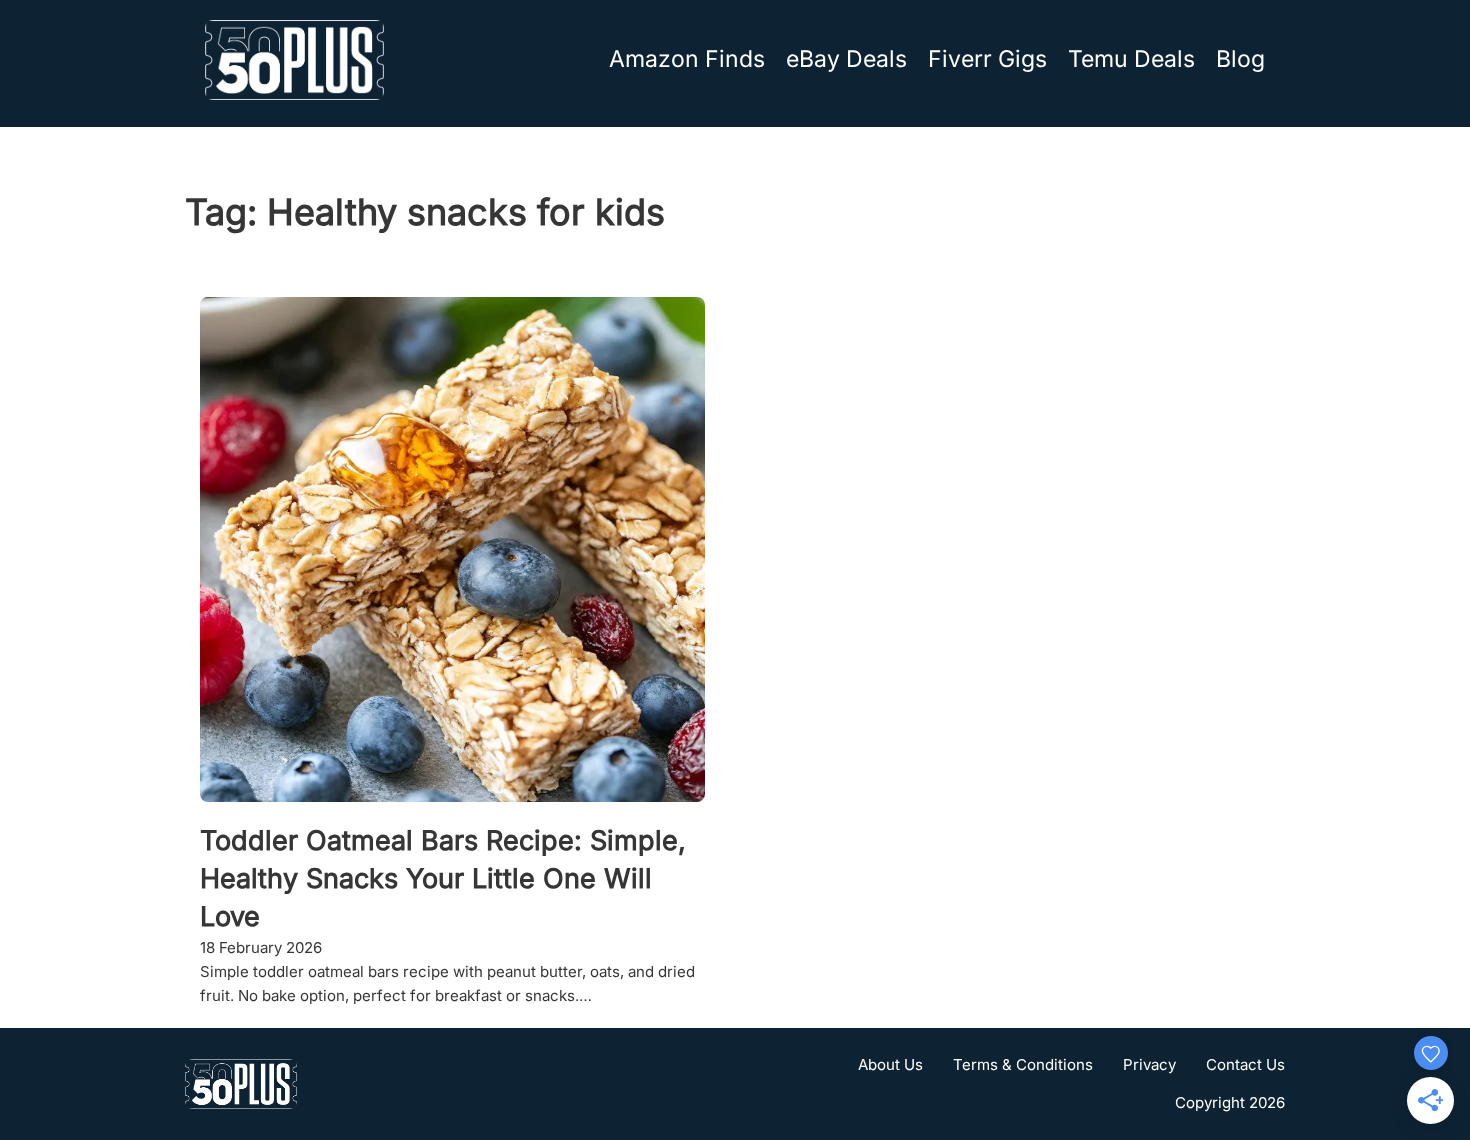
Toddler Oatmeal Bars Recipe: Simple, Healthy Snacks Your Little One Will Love (443, 878)
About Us (890, 1064)
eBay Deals (846, 59)
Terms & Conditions (1023, 1064)
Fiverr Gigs (987, 59)
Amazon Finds (687, 59)
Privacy (1149, 1064)
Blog (1240, 59)
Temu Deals (1131, 59)
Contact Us (1245, 1064)
